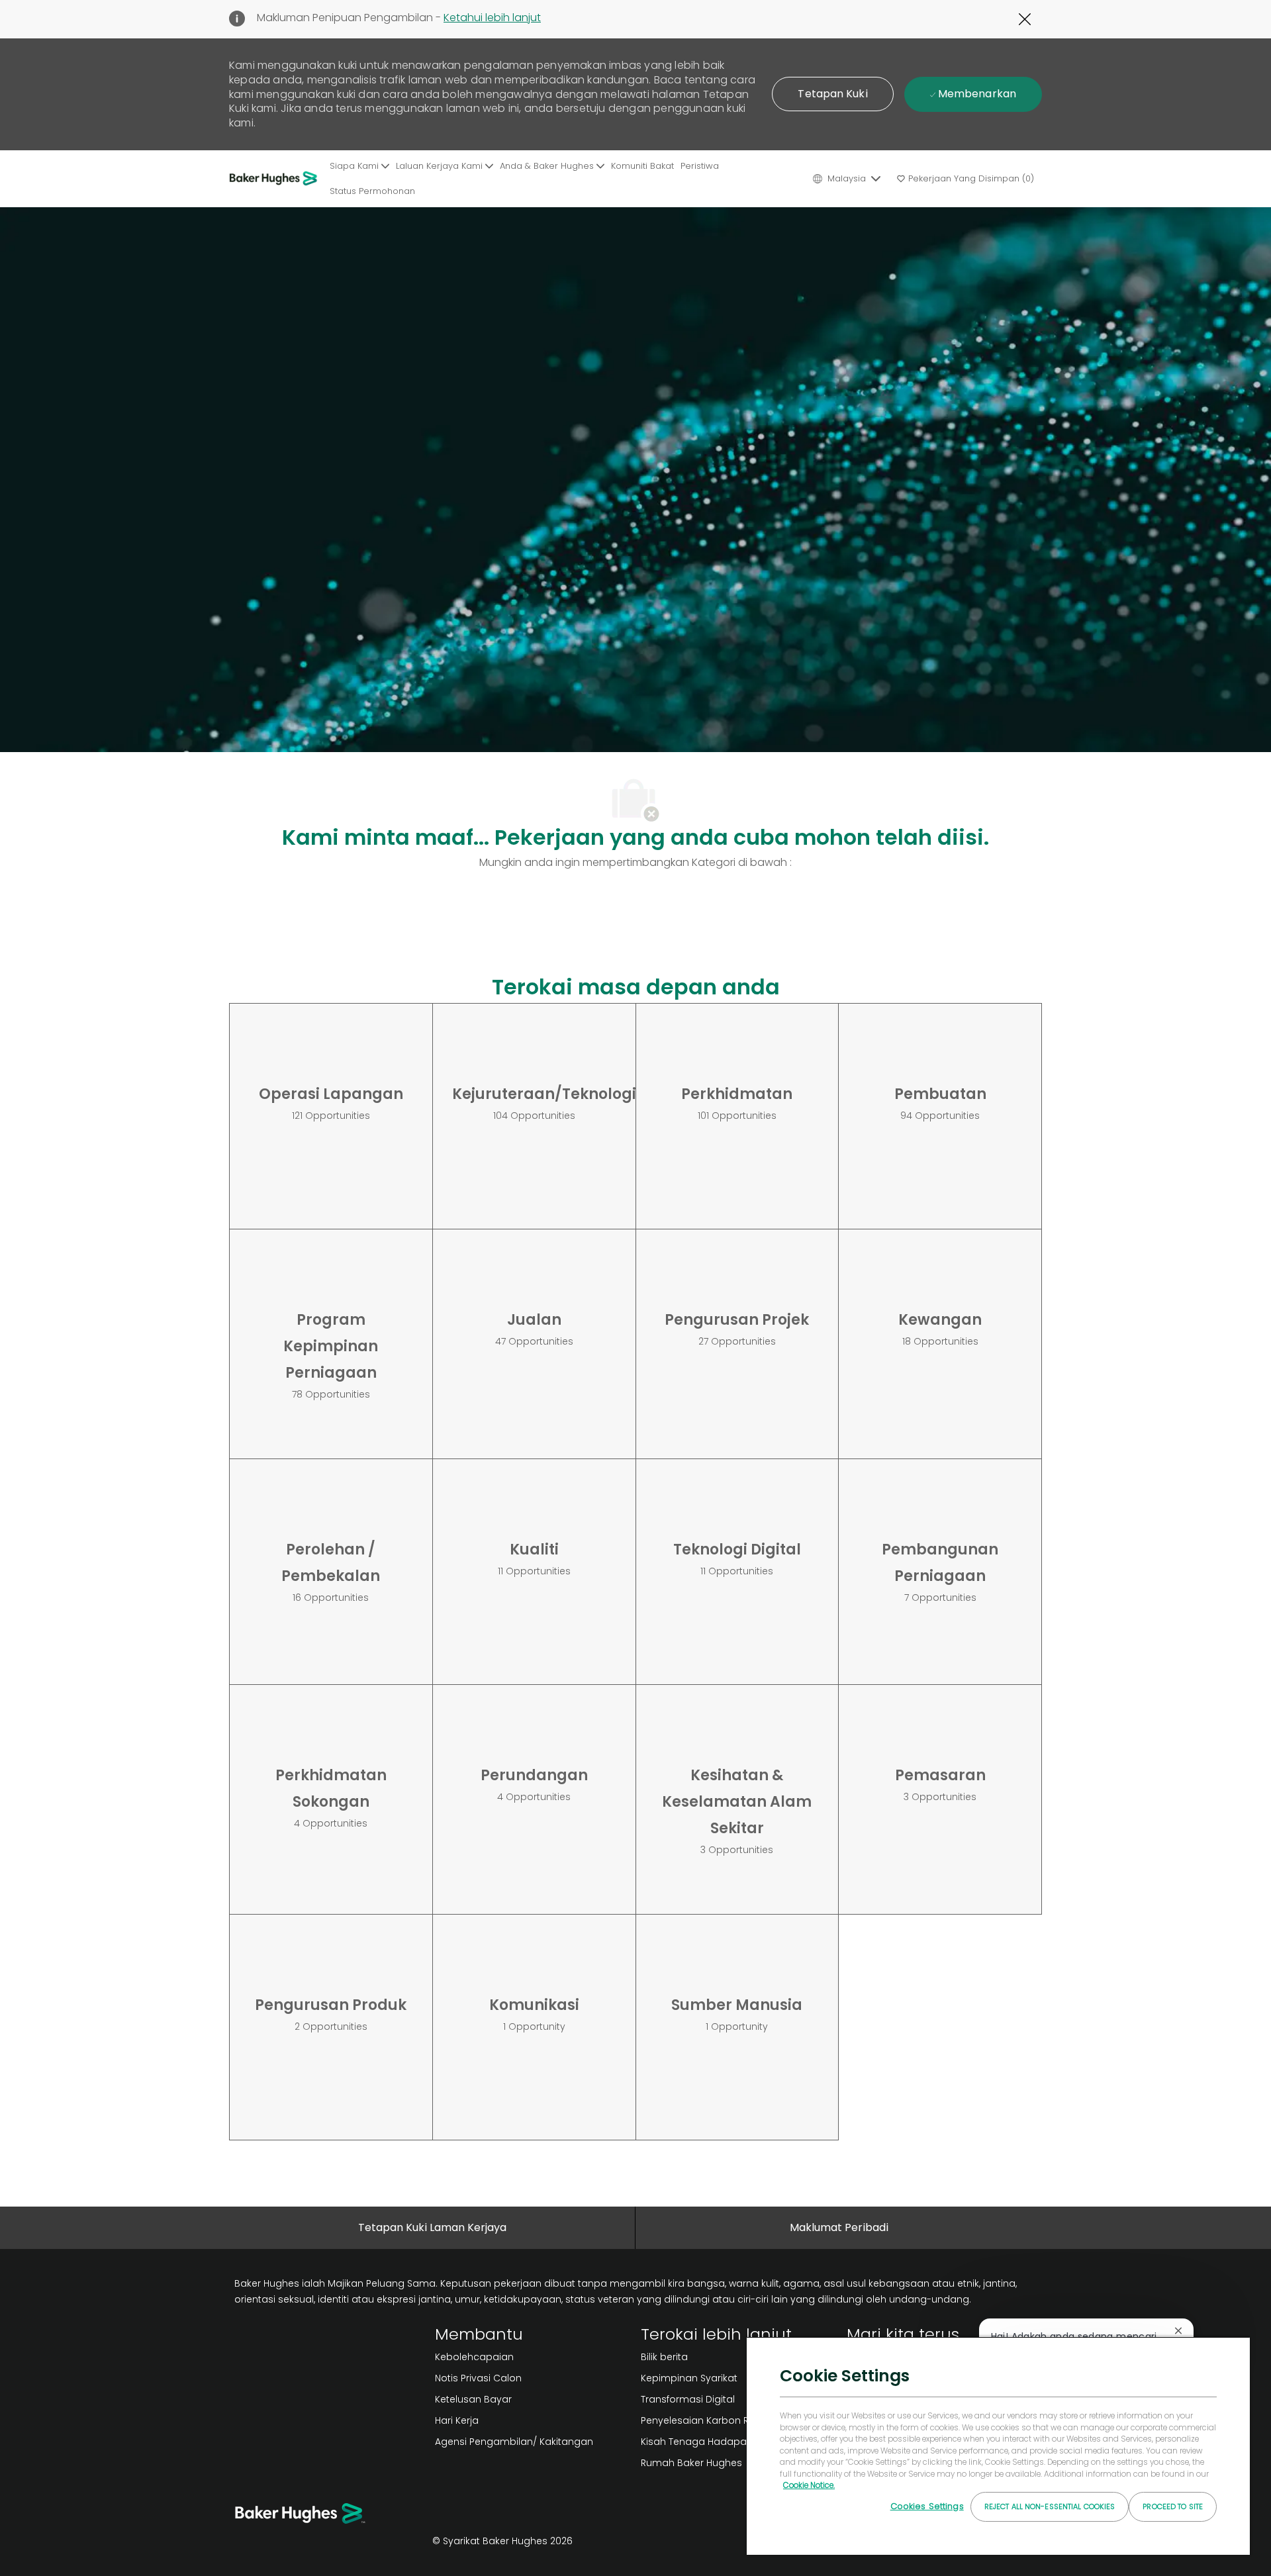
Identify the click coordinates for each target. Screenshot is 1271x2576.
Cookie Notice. (809, 2485)
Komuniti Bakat (642, 166)
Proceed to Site (1173, 2506)
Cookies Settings (927, 2506)
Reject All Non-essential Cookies (1050, 2506)
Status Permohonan (372, 191)
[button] (832, 94)
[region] (998, 2446)
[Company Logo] (278, 179)
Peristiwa (700, 166)
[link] (533, 2357)
